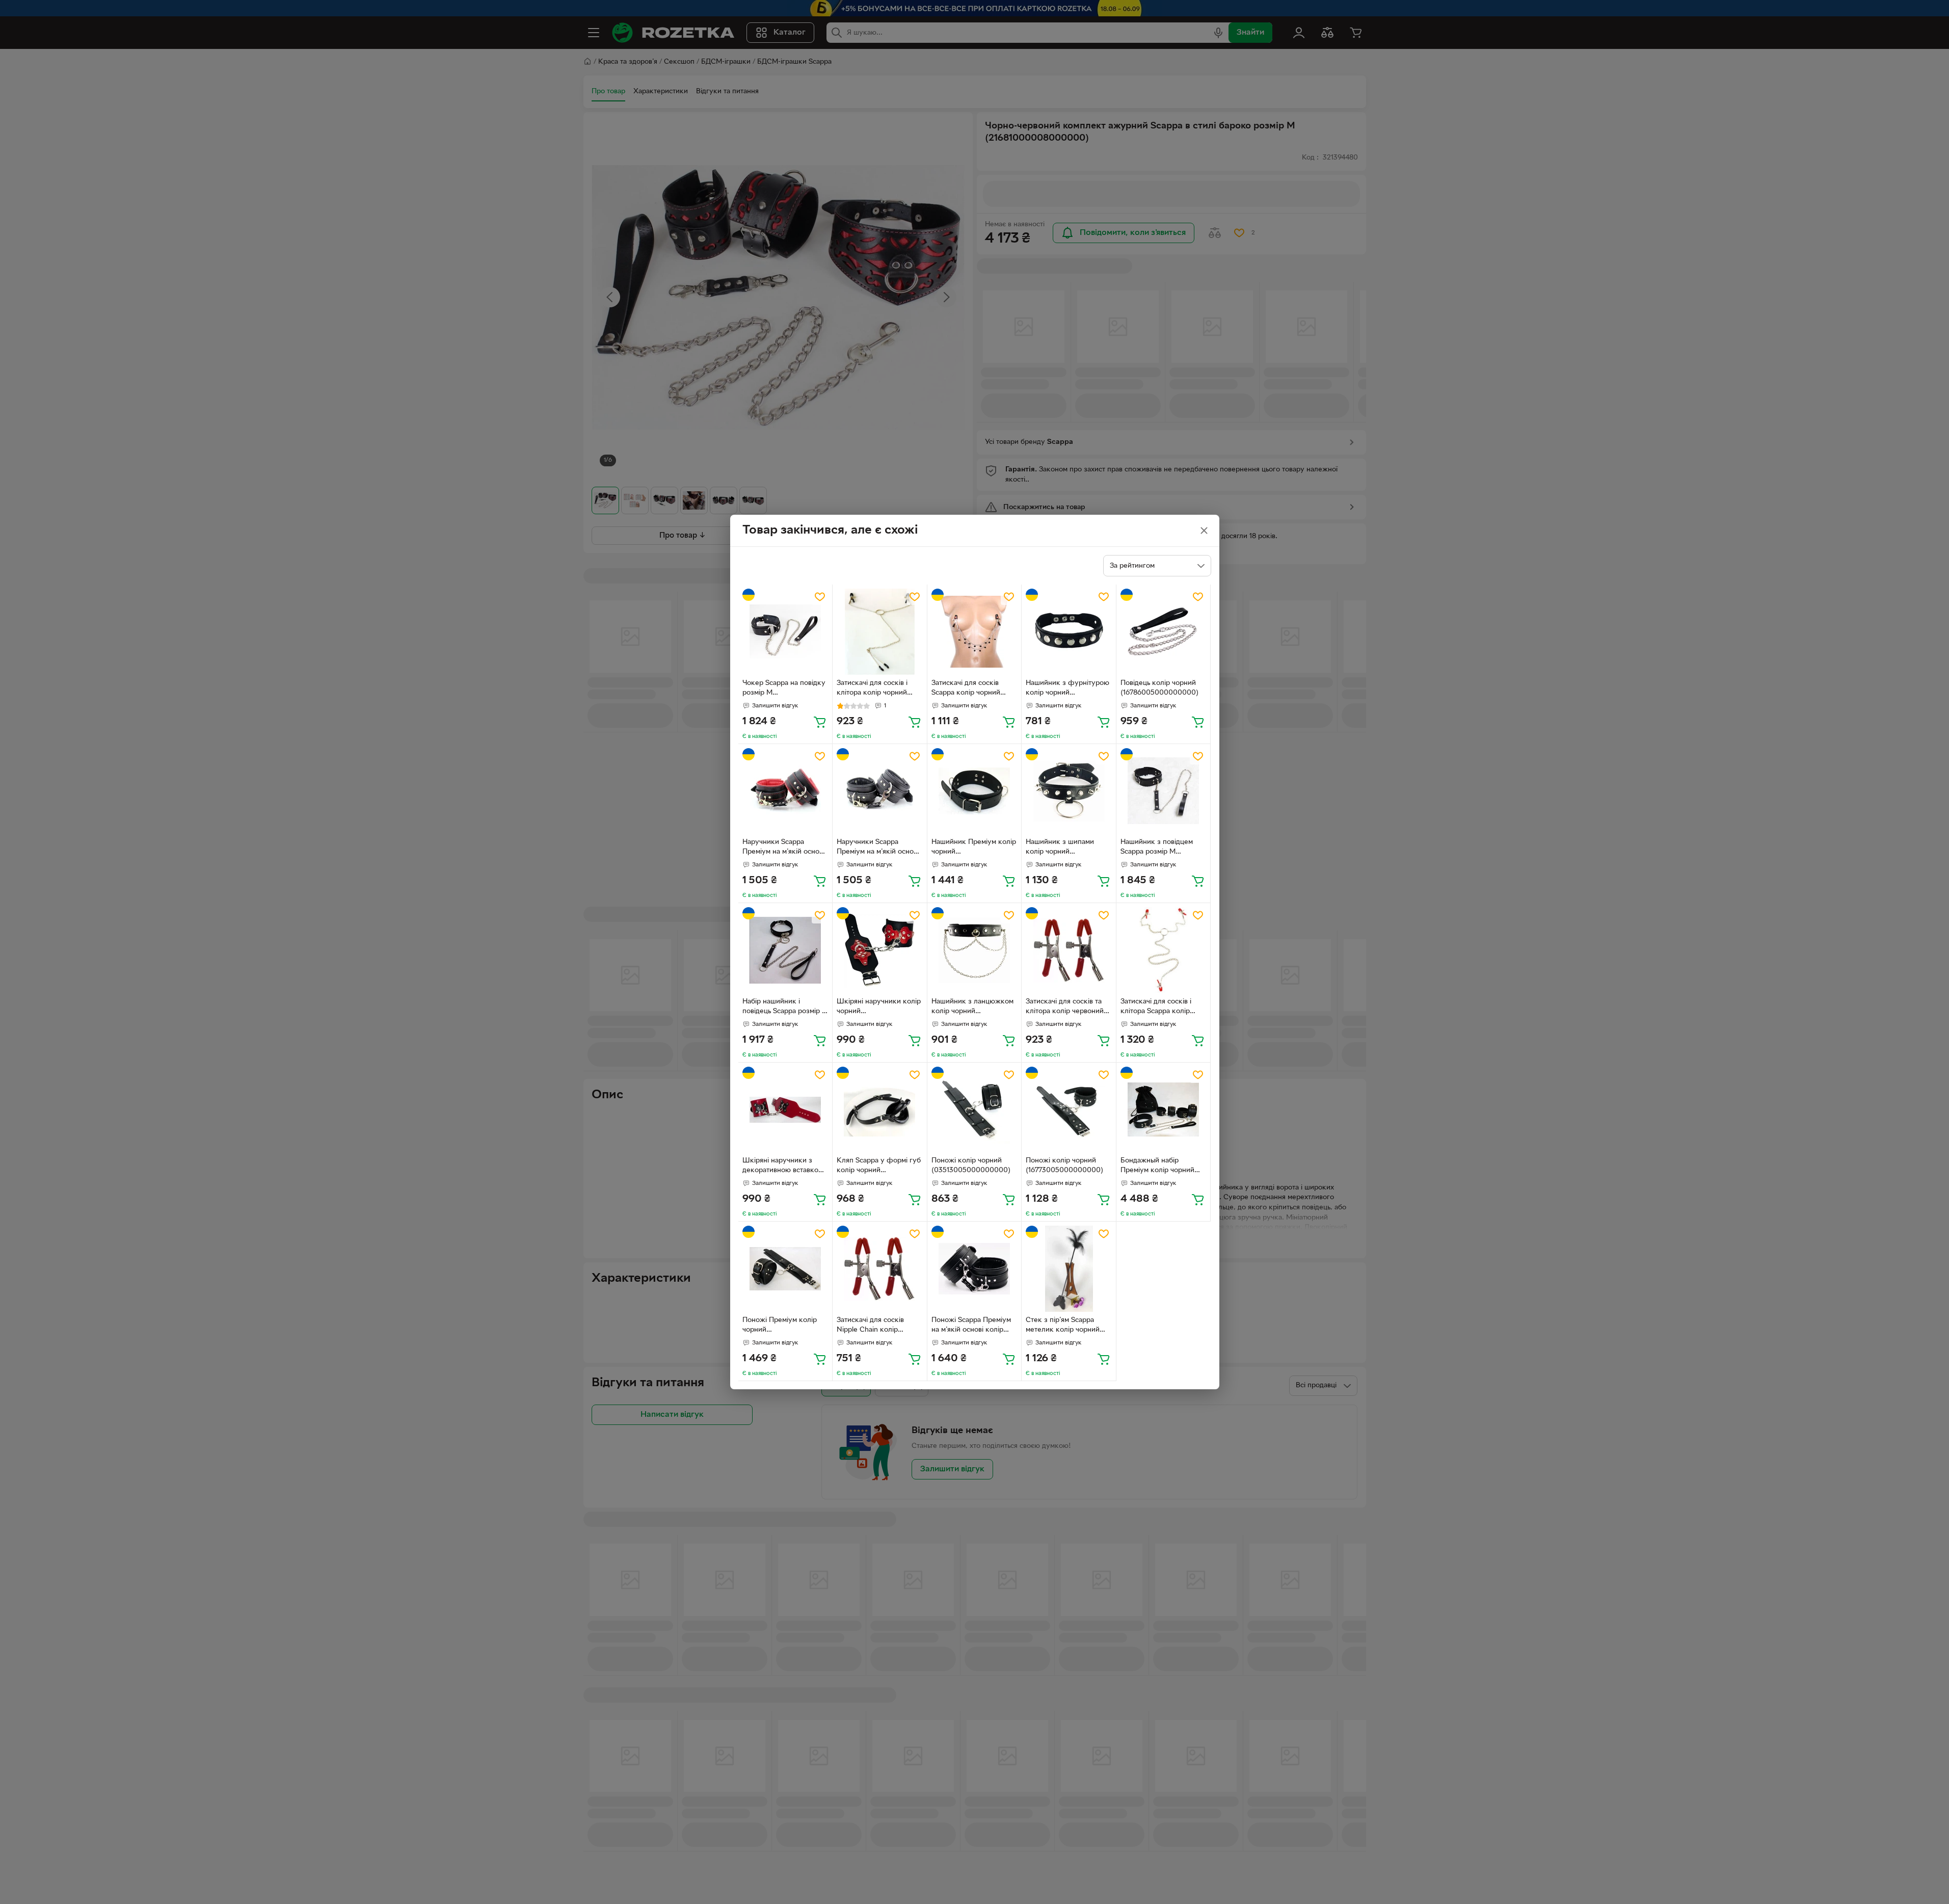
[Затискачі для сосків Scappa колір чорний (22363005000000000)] (975, 632)
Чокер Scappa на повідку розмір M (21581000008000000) (784, 689)
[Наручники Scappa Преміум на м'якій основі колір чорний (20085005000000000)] (880, 791)
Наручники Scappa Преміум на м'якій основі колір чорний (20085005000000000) (878, 848)
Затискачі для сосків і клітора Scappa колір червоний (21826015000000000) (1158, 1008)
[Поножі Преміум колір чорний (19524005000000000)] (785, 1269)
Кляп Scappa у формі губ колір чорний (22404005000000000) (879, 1167)
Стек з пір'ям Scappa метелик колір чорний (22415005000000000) (1065, 1326)
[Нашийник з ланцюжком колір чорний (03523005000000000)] (975, 950)
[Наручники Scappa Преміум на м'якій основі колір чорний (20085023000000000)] (785, 791)
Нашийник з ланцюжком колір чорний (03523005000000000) (972, 1008)
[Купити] (820, 722)
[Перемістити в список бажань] (820, 597)
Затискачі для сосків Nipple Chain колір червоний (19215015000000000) (874, 1326)
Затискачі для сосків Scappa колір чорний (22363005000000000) (971, 689)
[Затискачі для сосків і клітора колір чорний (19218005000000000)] (880, 632)
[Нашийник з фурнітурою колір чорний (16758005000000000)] (1069, 632)
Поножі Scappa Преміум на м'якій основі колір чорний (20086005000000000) (972, 1326)
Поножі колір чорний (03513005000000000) (971, 1166)
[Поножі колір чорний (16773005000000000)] (1069, 1110)
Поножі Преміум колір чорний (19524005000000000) (782, 1326)
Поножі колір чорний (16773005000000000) (1064, 1166)
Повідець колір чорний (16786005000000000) (1159, 688)
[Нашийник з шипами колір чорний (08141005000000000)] (1069, 791)
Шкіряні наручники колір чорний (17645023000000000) (879, 1008)
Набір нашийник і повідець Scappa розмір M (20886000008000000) (785, 1008)
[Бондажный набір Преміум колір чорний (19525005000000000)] (1164, 1110)
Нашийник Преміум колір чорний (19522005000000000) (974, 848)
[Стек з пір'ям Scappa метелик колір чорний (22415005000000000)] (1069, 1269)
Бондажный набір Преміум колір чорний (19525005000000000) (1160, 1167)
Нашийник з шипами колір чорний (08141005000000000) (1064, 848)
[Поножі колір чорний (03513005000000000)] (975, 1110)
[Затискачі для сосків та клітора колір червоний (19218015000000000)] (1069, 950)
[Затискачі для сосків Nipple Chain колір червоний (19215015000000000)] (880, 1269)
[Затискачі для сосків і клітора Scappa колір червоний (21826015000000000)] (1164, 950)
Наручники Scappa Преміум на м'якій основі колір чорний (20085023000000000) (783, 848)
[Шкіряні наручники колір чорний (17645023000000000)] (880, 950)
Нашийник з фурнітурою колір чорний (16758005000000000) (1067, 689)
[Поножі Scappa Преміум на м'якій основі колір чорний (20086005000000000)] (975, 1269)
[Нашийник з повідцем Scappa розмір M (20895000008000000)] (1164, 791)
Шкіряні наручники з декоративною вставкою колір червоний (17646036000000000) (783, 1167)
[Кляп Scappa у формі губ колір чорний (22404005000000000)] (880, 1110)
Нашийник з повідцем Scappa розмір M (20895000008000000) (1161, 848)
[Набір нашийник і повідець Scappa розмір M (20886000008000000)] (785, 950)
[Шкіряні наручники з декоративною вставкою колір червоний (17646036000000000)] (785, 1110)
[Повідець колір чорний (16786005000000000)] (1164, 632)
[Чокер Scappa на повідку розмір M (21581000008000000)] (785, 632)
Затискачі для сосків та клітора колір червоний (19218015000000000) (1065, 1008)
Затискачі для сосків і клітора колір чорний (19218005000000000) (875, 689)
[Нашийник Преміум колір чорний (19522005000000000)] (975, 791)
